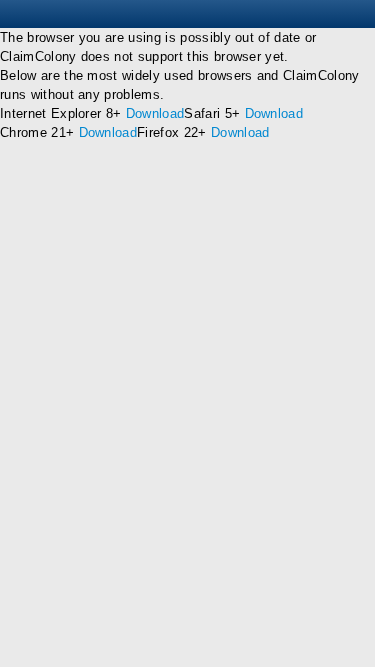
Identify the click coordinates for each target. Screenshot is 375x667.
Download (155, 113)
